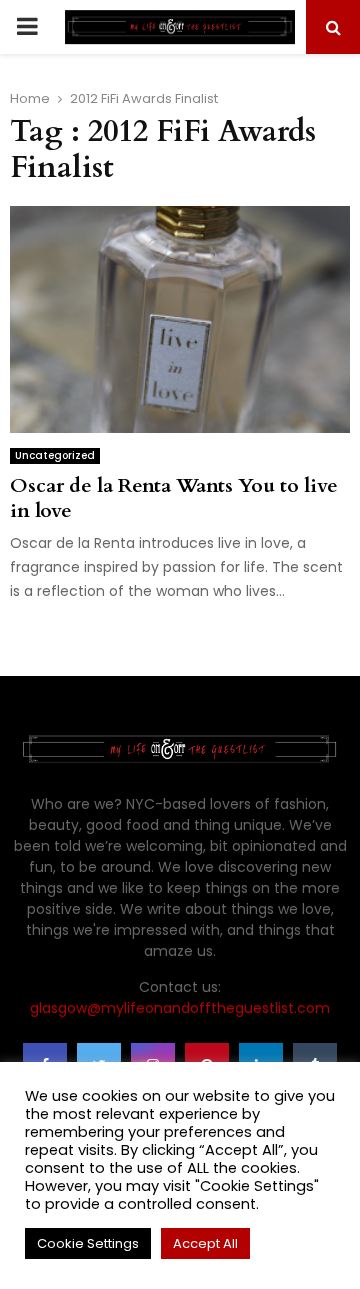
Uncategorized (55, 455)
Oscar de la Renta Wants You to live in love (174, 498)
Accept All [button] (205, 1243)
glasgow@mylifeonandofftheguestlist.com (180, 1008)
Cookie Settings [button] (88, 1243)
